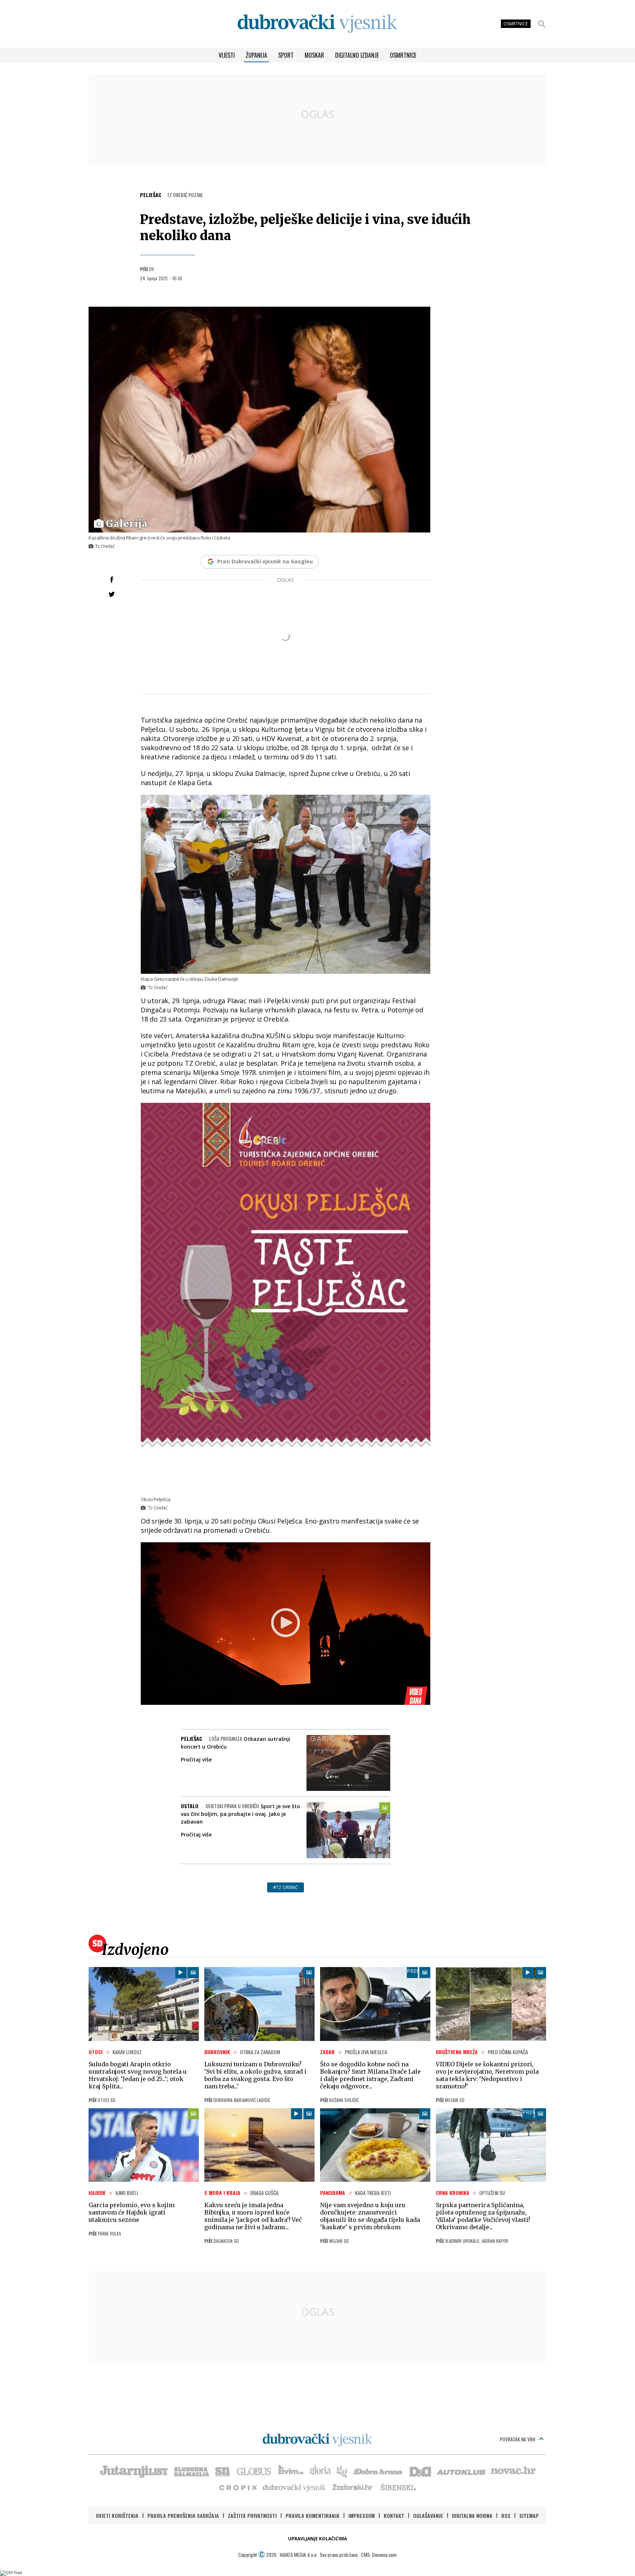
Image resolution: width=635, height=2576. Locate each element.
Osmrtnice (403, 55)
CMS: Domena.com (379, 2554)
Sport (286, 55)
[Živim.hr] (291, 2471)
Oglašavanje (428, 2516)
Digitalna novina (472, 2516)
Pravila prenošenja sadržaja (183, 2516)
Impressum (362, 2516)
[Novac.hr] (513, 2471)
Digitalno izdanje (357, 55)
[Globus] (254, 2471)
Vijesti (227, 55)
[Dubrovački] (317, 24)
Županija (256, 55)
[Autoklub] (462, 2471)
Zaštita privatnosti (252, 2516)
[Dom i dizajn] (420, 2471)
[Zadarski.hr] (353, 2487)
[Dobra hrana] (379, 2471)
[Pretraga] (542, 24)
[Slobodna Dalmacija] (191, 2471)
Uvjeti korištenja (117, 2516)
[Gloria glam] (342, 2471)
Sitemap (529, 2516)
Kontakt (394, 2516)
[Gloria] (320, 2471)
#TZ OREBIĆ (286, 1887)
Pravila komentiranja (313, 2516)
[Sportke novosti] (223, 2471)
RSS (506, 2516)
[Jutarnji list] (133, 2471)
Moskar (314, 55)
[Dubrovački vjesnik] (295, 2487)
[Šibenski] (398, 2487)
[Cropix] (238, 2487)
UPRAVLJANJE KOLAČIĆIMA (317, 2539)
